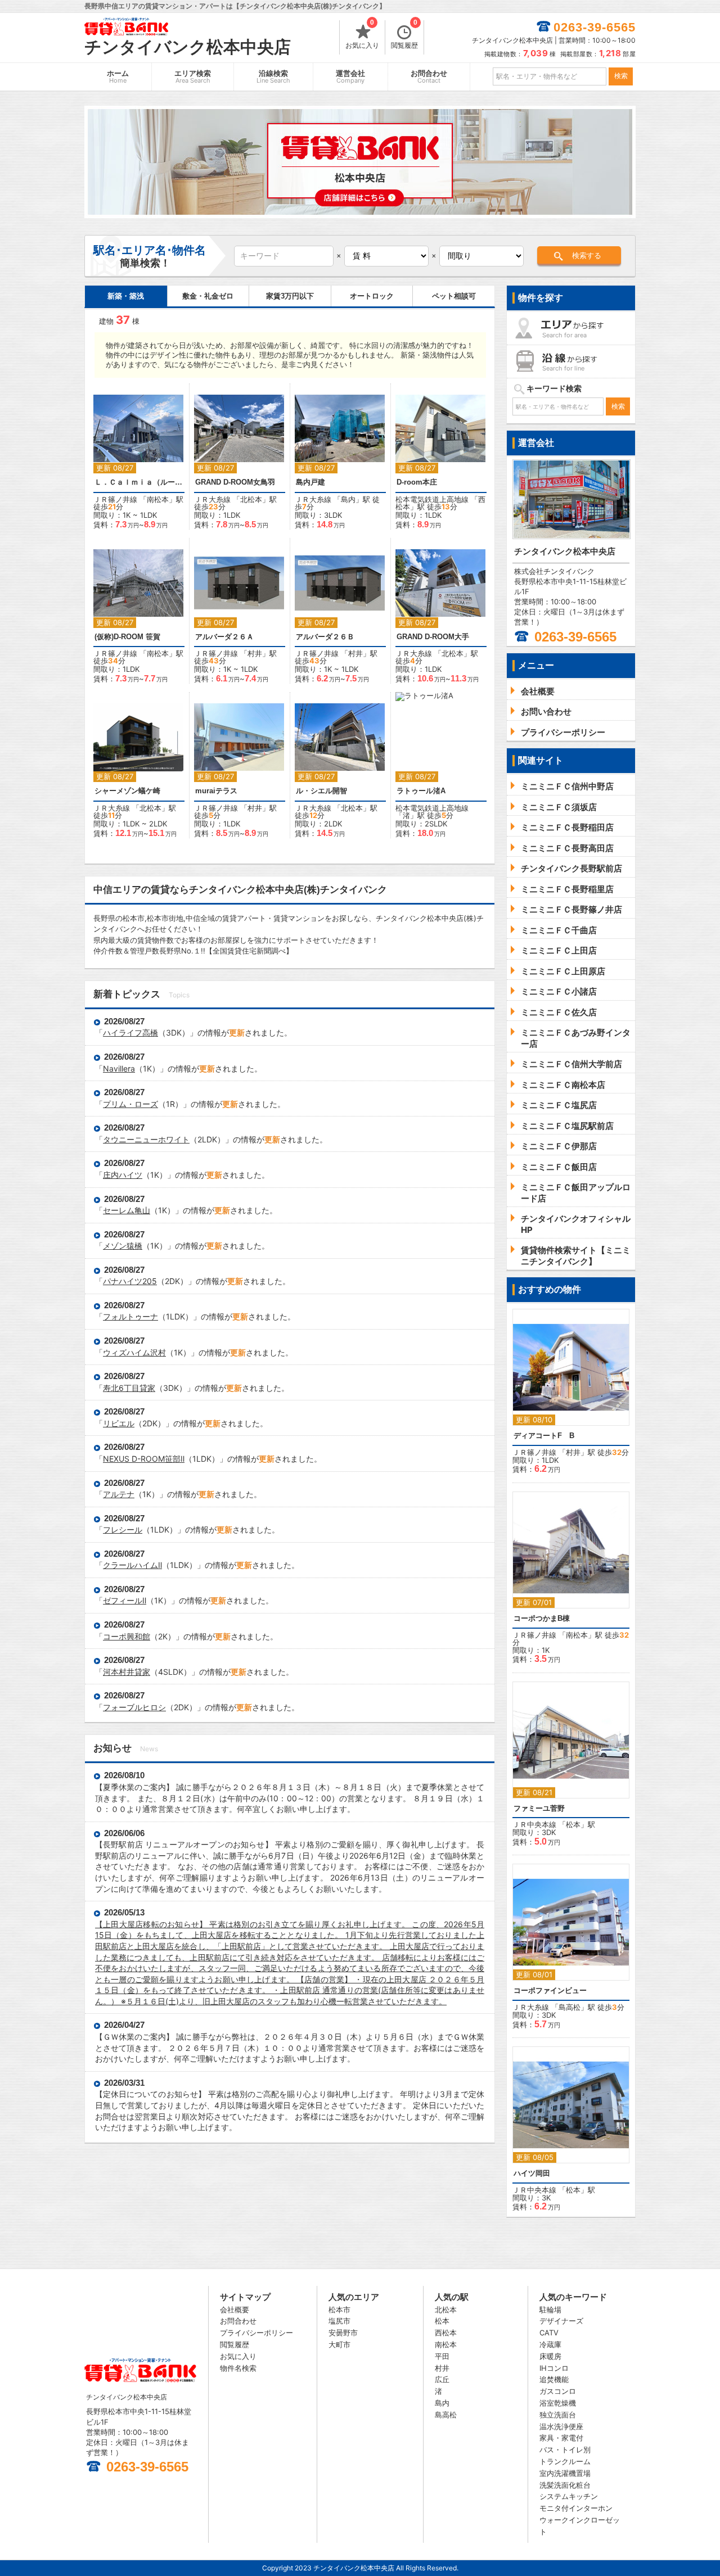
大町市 (339, 2344)
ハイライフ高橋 (130, 1032)
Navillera (119, 1068)
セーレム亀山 (127, 1210)
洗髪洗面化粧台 (565, 2485)
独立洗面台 (558, 2415)
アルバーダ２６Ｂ (325, 637)
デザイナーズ (561, 2321)
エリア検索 (193, 77)
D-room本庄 (417, 482)
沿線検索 (273, 77)
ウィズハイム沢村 (134, 1352)
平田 (442, 2356)
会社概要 (235, 2310)
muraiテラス (216, 791)
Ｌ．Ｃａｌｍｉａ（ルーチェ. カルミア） (139, 482)
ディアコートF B (544, 1436)
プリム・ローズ (130, 1104)
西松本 (446, 2333)
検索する (587, 256)
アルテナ (119, 1494)
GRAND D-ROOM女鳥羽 (235, 482)
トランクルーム (565, 2461)
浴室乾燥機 (558, 2403)
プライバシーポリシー (256, 2333)
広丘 (442, 2379)
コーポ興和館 (127, 1636)
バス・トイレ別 (565, 2450)
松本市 (339, 2310)
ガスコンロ (558, 2391)
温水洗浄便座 (561, 2426)
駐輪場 (550, 2310)
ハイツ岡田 (532, 2173)
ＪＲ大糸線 (212, 499)
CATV (549, 2333)
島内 (348, 499)
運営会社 (350, 77)
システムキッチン (569, 2496)
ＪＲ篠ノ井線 (115, 499)
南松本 (158, 499)
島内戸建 (310, 482)
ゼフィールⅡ (125, 1600)
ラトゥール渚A (421, 791)
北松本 (251, 499)
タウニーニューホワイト (146, 1139)
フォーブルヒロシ (134, 1707)
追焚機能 (554, 2379)
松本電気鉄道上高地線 (432, 499)
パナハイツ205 (130, 1281)
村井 (255, 653)
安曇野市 (343, 2333)
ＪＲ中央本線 (534, 1824)
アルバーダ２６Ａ (224, 637)
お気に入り (362, 35)
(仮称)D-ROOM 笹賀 (127, 637)
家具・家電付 (561, 2438)
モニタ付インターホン (576, 2508)
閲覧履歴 (404, 35)
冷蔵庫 (550, 2344)
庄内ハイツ (123, 1175)
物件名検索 (238, 2368)
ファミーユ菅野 (539, 1808)
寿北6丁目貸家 (129, 1388)
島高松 (570, 2007)
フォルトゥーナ (130, 1316)
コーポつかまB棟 (542, 1618)
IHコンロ (554, 2368)
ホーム (118, 77)
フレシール (123, 1529)
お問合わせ (429, 77)
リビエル (119, 1423)
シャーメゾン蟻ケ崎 (127, 791)
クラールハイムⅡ (132, 1565)
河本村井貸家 (127, 1672)
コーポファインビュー (550, 1990)
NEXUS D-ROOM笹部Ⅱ (144, 1459)
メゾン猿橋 (123, 1246)
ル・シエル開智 (321, 791)
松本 (573, 1824)
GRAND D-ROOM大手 (433, 637)
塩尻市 (339, 2321)
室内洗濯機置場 (565, 2473)
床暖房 (550, 2356)
